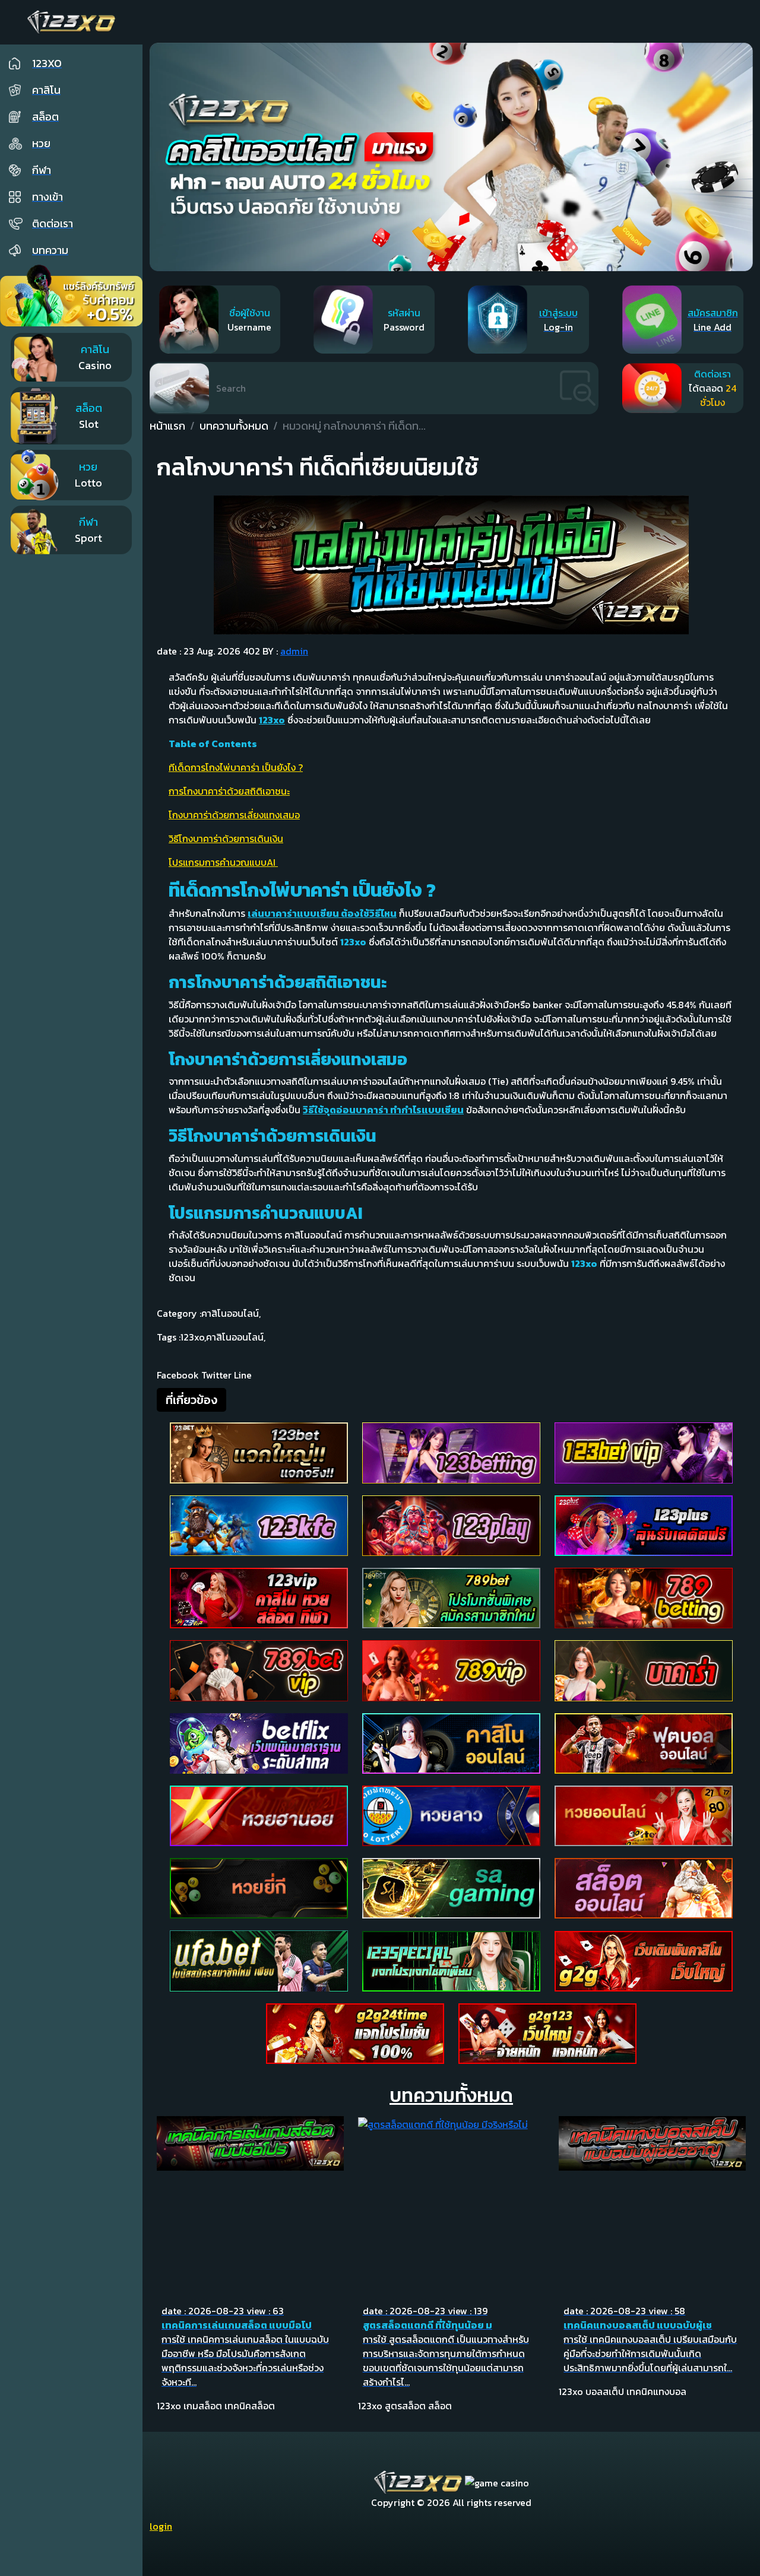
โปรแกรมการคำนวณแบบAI (223, 862)
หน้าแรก (167, 426)
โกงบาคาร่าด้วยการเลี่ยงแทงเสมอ (234, 815)
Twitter (216, 1375)
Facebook (178, 1375)
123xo (193, 1337)
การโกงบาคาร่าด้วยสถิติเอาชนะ (229, 791)
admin (294, 651)
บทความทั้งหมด (234, 426)
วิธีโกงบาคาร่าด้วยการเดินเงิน (226, 838)
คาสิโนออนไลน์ (231, 1313)
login (161, 2526)
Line (243, 1375)
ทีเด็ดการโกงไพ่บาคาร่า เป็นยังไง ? (236, 767)
